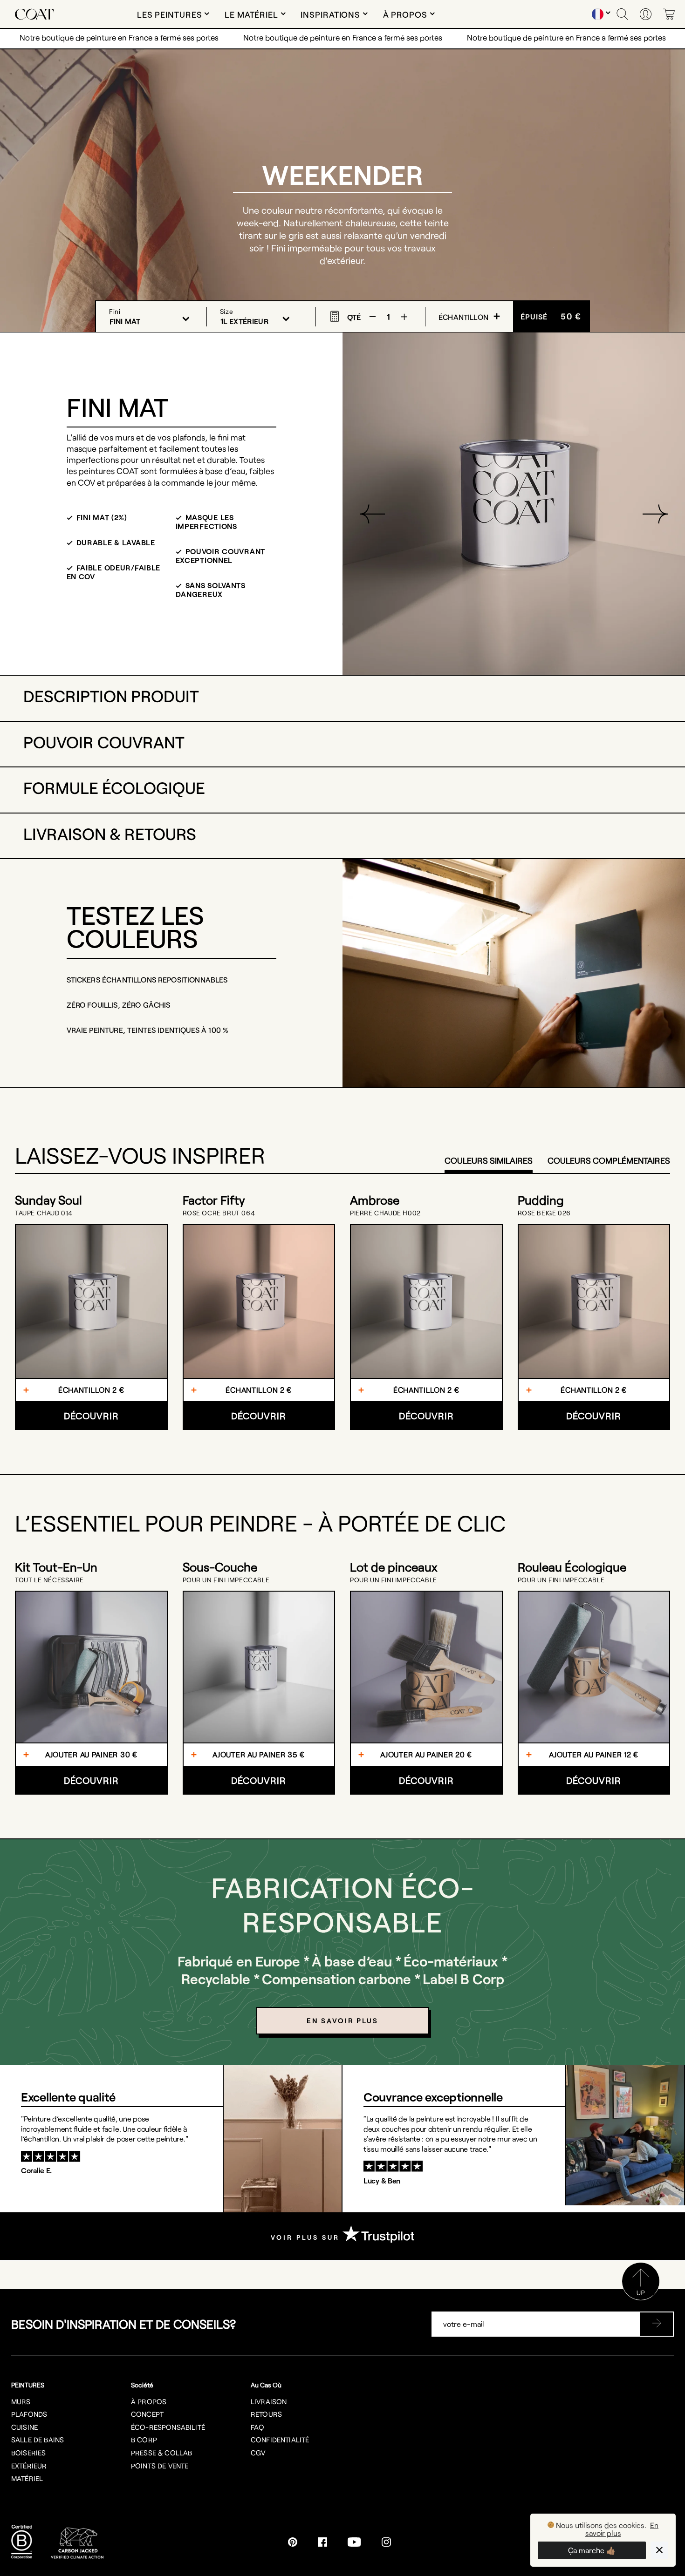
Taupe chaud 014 (44, 1213)
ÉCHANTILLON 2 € (91, 1390)
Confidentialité (280, 2440)
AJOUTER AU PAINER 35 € (259, 1754)
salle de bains (38, 2440)
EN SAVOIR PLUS (342, 2020)
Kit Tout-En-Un (56, 1567)
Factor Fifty (214, 1200)
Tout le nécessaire (49, 1580)
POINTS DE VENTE (160, 2466)
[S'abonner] (657, 2324)
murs (21, 2401)
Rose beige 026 (544, 1213)
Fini (115, 311)
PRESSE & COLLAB (161, 2453)
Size (227, 311)
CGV (258, 2453)
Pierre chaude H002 (385, 1213)
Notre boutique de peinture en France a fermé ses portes (119, 37)
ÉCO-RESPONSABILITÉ (168, 2427)
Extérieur (29, 2466)
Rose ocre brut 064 (219, 1213)
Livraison (269, 2401)
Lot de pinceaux (394, 1567)
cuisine (24, 2427)
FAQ (257, 2427)
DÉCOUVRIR (91, 1416)
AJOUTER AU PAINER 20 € (426, 1754)
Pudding (541, 1200)
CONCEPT (147, 2414)
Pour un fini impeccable (226, 1580)
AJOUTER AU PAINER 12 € (594, 1754)
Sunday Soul (48, 1200)
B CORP (144, 2440)
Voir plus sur (307, 2237)
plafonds (29, 2414)
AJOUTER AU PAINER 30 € (91, 1754)
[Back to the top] (641, 2297)
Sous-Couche (220, 1567)
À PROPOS (149, 2401)
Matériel (27, 2478)
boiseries (28, 2453)
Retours (266, 2414)
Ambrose (375, 1200)
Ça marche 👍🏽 (592, 2550)
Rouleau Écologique (572, 1567)
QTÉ (354, 316)
